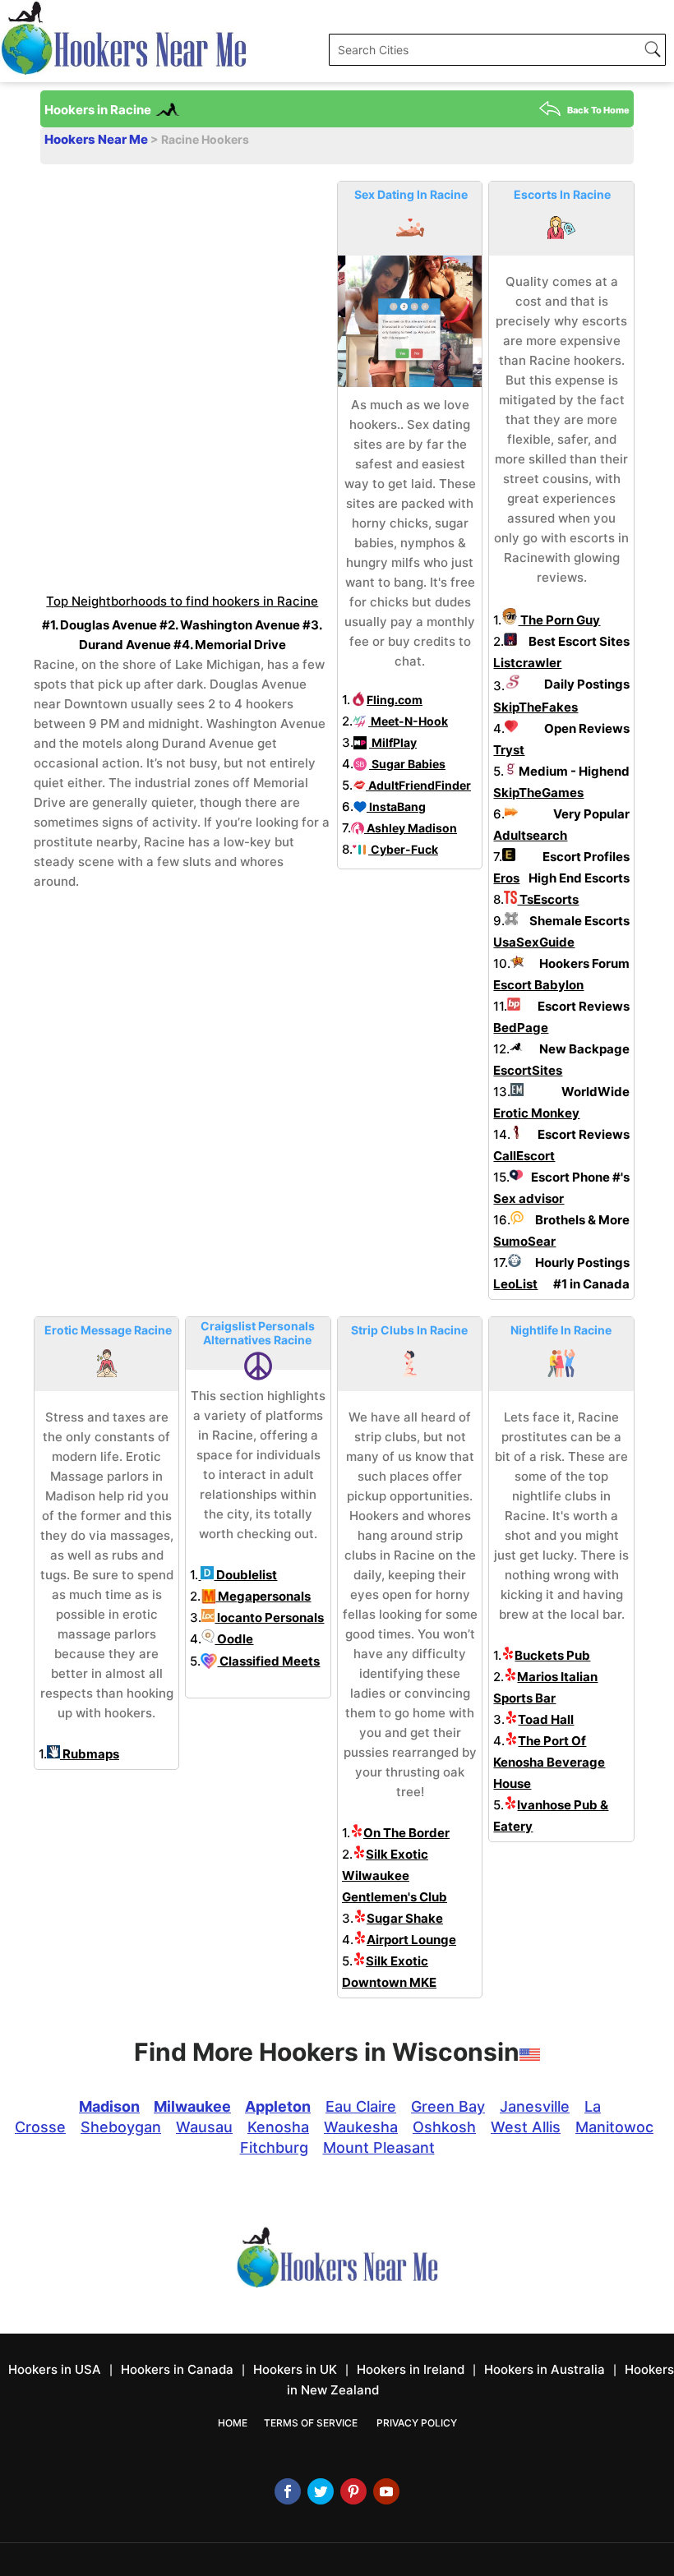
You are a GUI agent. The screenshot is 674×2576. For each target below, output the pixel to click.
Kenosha (278, 2127)
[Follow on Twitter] (321, 2491)
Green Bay (448, 2106)
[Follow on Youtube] (386, 2491)
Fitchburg (274, 2147)
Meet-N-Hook (408, 721)
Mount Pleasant (379, 2147)
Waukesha (361, 2127)
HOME (233, 2423)
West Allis (526, 2127)
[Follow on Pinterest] (353, 2491)
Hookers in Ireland (411, 2369)
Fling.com (395, 700)
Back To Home (598, 110)
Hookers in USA (55, 2369)
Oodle (234, 1639)
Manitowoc (614, 2127)
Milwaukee (192, 2106)
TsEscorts (548, 899)
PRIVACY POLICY (417, 2423)
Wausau (204, 2127)
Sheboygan (121, 2127)
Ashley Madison (411, 828)
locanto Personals (269, 1617)
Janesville (535, 2106)
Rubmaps (90, 1754)
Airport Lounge (411, 1940)
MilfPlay (393, 742)
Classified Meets (268, 1661)
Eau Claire (361, 2106)
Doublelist (245, 1575)
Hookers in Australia (545, 2369)
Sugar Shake (405, 1918)
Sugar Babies (407, 764)
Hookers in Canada (177, 2369)
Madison (109, 2106)
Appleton (278, 2106)
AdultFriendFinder (418, 785)
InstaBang (396, 806)
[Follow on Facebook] (288, 2491)
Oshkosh (444, 2127)
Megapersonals (263, 1596)
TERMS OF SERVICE (311, 2423)
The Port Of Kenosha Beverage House (549, 1762)
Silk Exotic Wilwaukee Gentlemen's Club (395, 1876)
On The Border (406, 1833)
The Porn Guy (559, 620)
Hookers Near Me (97, 139)
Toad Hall (546, 1719)
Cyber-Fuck (403, 849)
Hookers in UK (295, 2369)
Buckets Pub (552, 1655)
